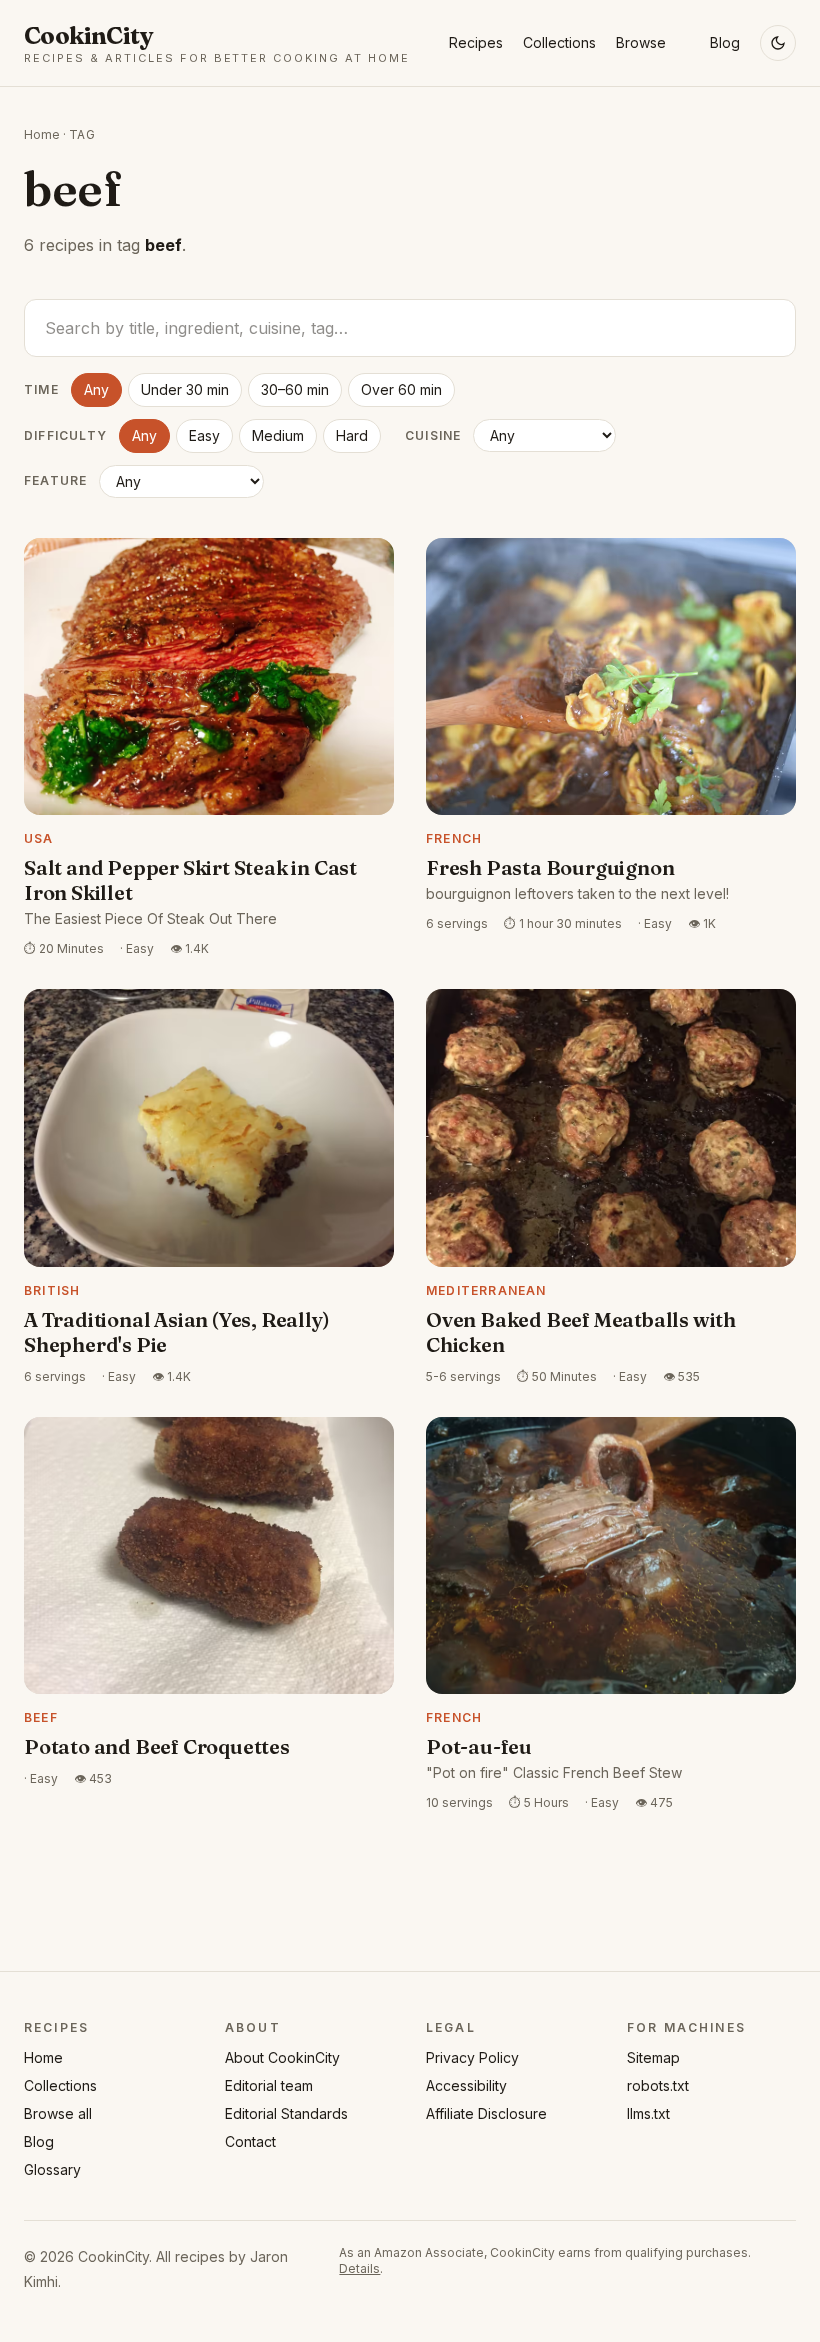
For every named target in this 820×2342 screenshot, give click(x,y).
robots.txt (658, 2085)
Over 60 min (401, 389)
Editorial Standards (286, 2113)
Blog (725, 42)
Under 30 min (185, 389)
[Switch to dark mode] (778, 43)
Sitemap (653, 2057)
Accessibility (466, 2085)
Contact (250, 2141)
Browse (641, 42)
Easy (204, 435)
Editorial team (269, 2085)
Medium (278, 435)
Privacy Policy (472, 2057)
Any (96, 389)
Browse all (58, 2113)
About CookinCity (282, 2057)
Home (42, 134)
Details (359, 2268)
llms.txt (648, 2113)
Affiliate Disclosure (486, 2113)
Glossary (52, 2169)
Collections (559, 42)
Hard (352, 435)
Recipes (476, 42)
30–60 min (295, 389)
